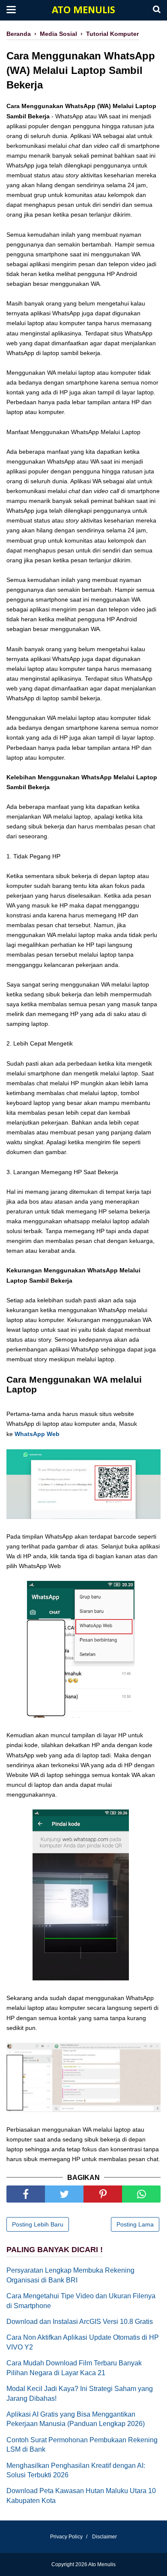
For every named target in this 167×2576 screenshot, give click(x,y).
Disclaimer (104, 2537)
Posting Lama (135, 2224)
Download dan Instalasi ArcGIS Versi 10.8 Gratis (80, 2322)
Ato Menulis (83, 10)
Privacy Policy (66, 2537)
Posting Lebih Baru (38, 2224)
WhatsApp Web (37, 1434)
